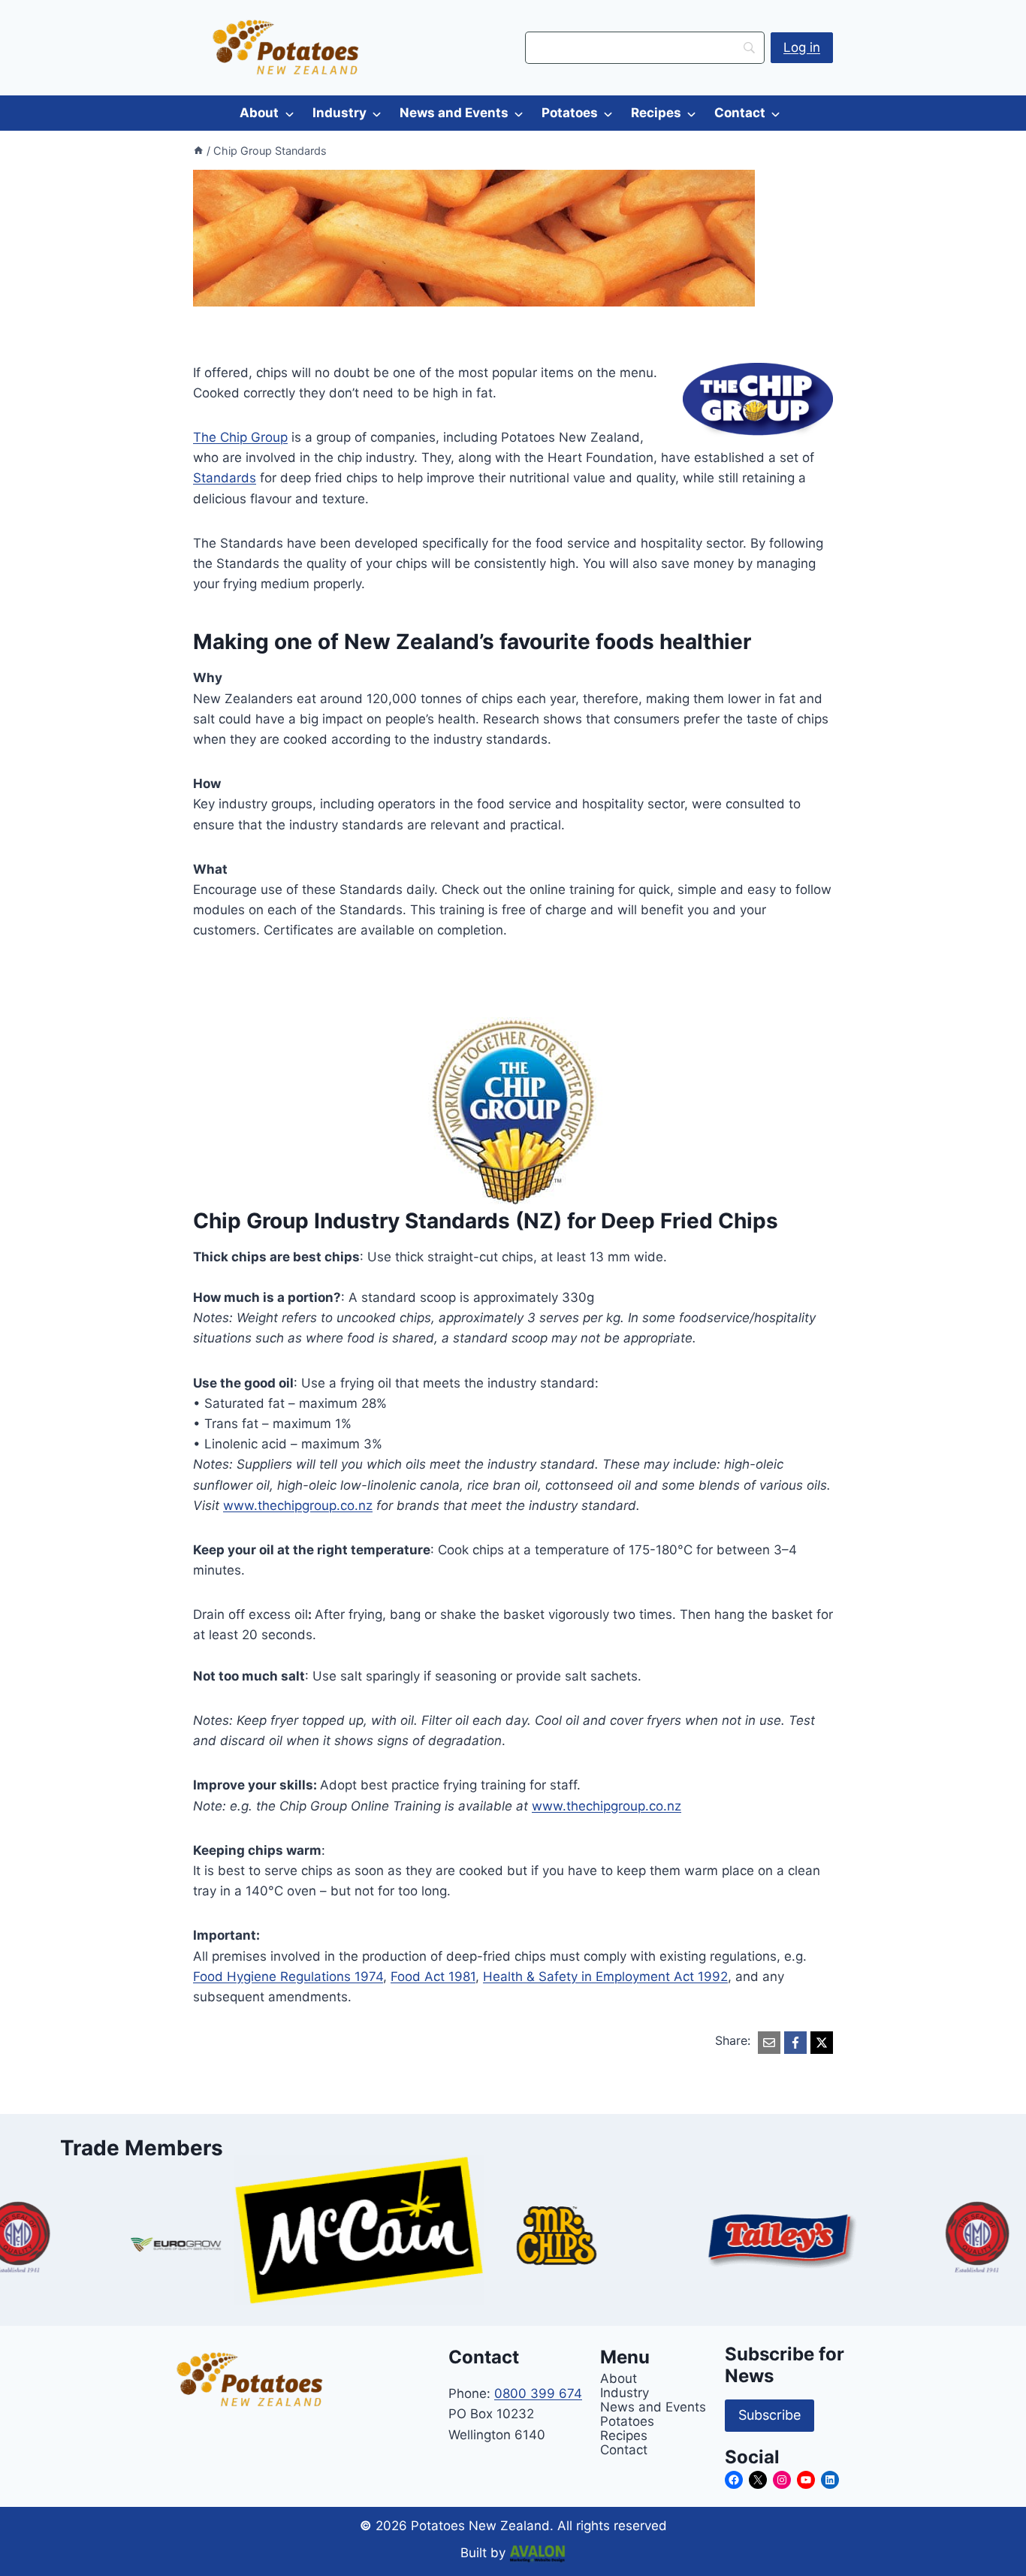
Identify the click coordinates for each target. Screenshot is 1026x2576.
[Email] (769, 2043)
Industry (339, 113)
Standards (225, 478)
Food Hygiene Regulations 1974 (288, 1977)
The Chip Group (240, 437)
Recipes (656, 113)
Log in (802, 47)
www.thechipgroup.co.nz (298, 1505)
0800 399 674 (538, 2393)
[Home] (198, 151)
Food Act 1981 (433, 1977)
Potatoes (570, 113)
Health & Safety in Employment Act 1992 (605, 1977)
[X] (822, 2043)
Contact (740, 113)
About (259, 113)
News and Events (454, 113)
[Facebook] (795, 2043)
